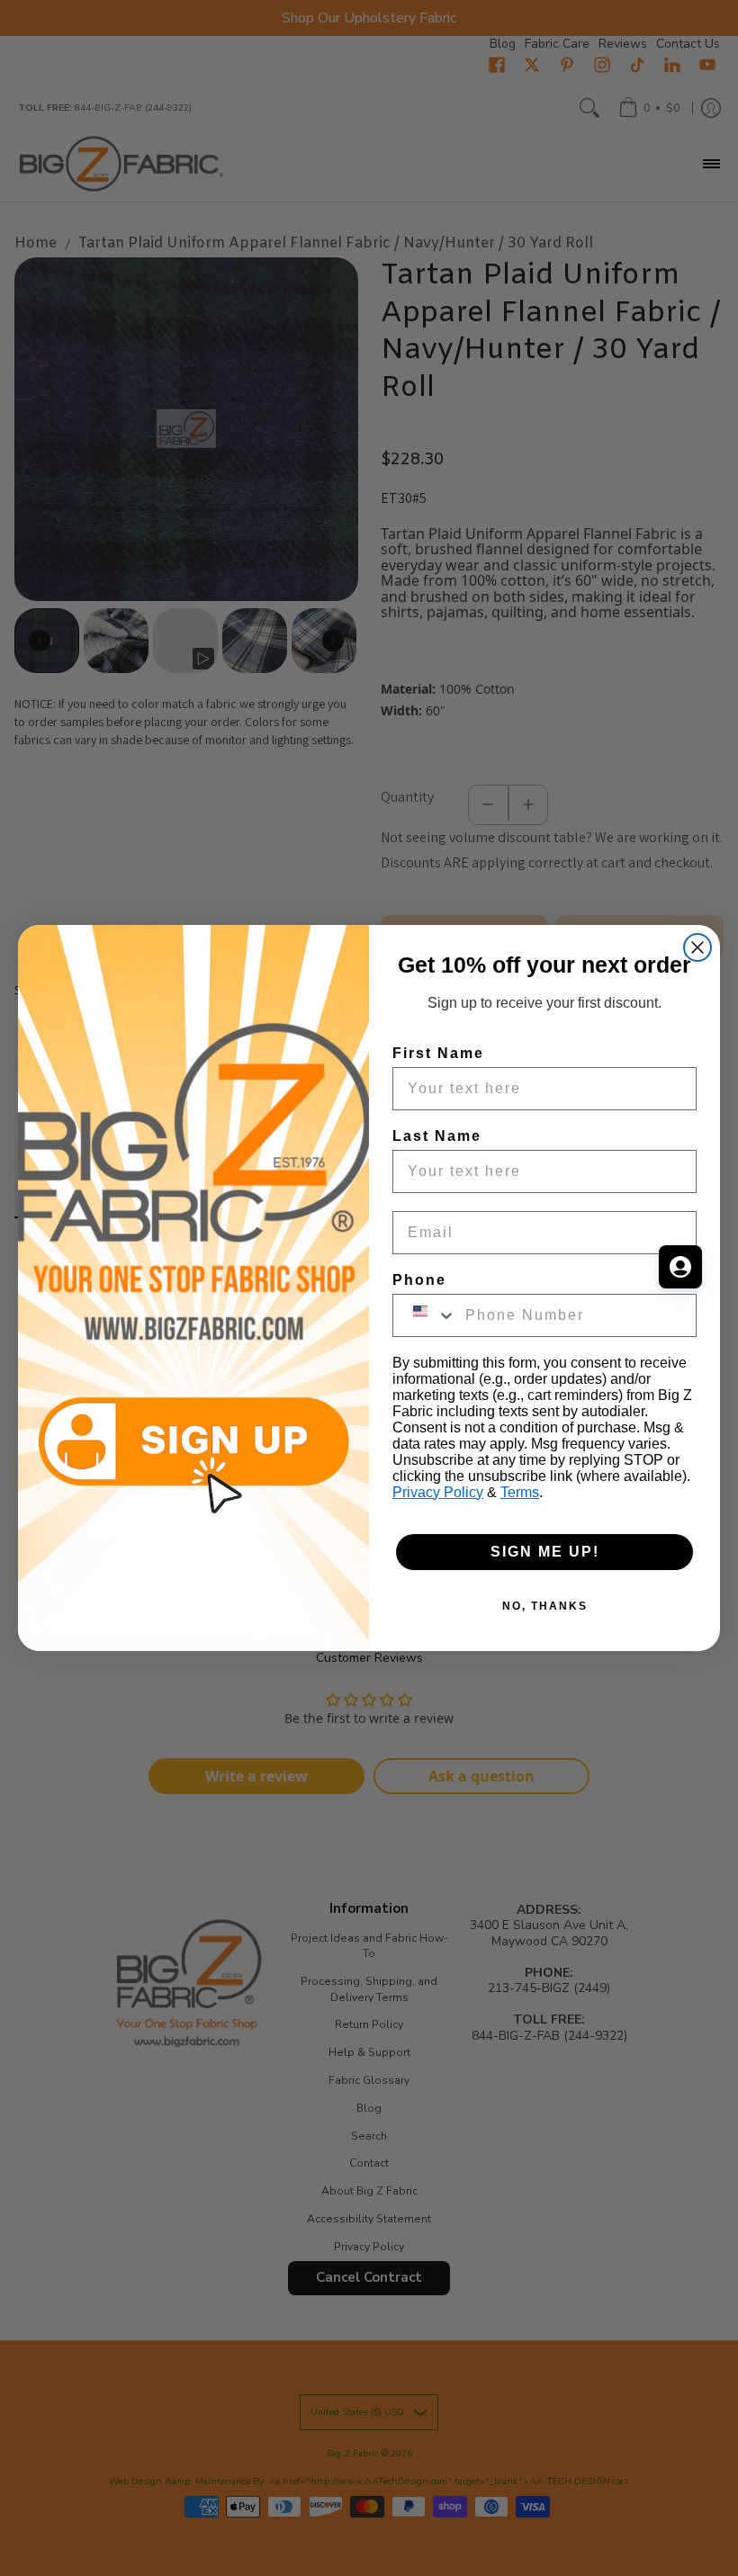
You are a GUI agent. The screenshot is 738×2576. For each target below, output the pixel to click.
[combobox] (425, 1315)
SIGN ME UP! (545, 1552)
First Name (438, 1053)
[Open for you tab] (680, 1267)
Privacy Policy (438, 1492)
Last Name (437, 1136)
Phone (419, 1280)
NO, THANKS (545, 1606)
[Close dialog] (697, 947)
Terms (520, 1492)
